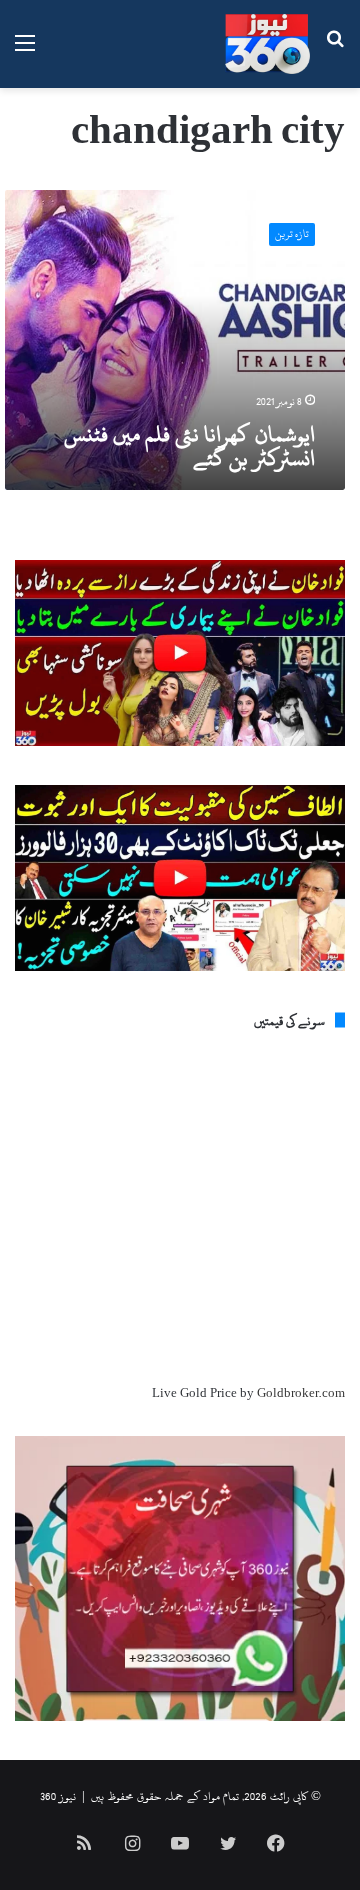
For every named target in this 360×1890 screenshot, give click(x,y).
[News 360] (267, 44)
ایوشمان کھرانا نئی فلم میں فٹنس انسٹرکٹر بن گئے (189, 446)
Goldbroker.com (301, 1393)
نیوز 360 (58, 1796)
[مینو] (25, 51)
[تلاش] (335, 51)
